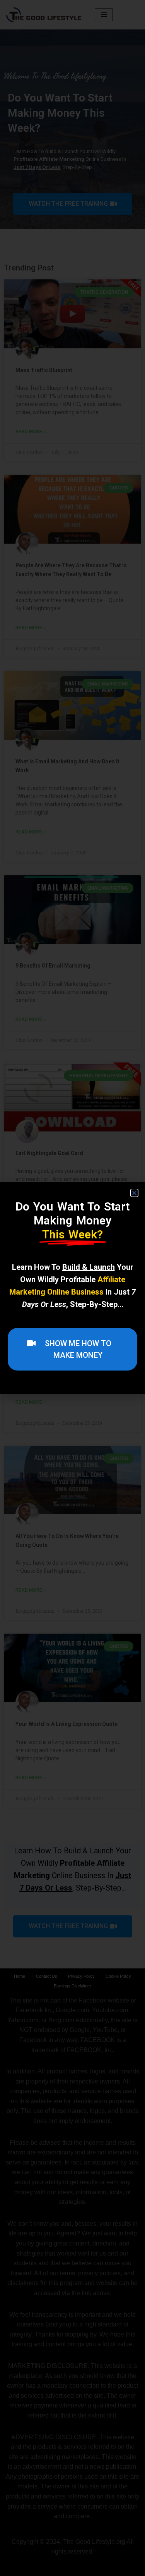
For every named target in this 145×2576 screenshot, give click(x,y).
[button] (134, 1193)
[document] (72, 1288)
